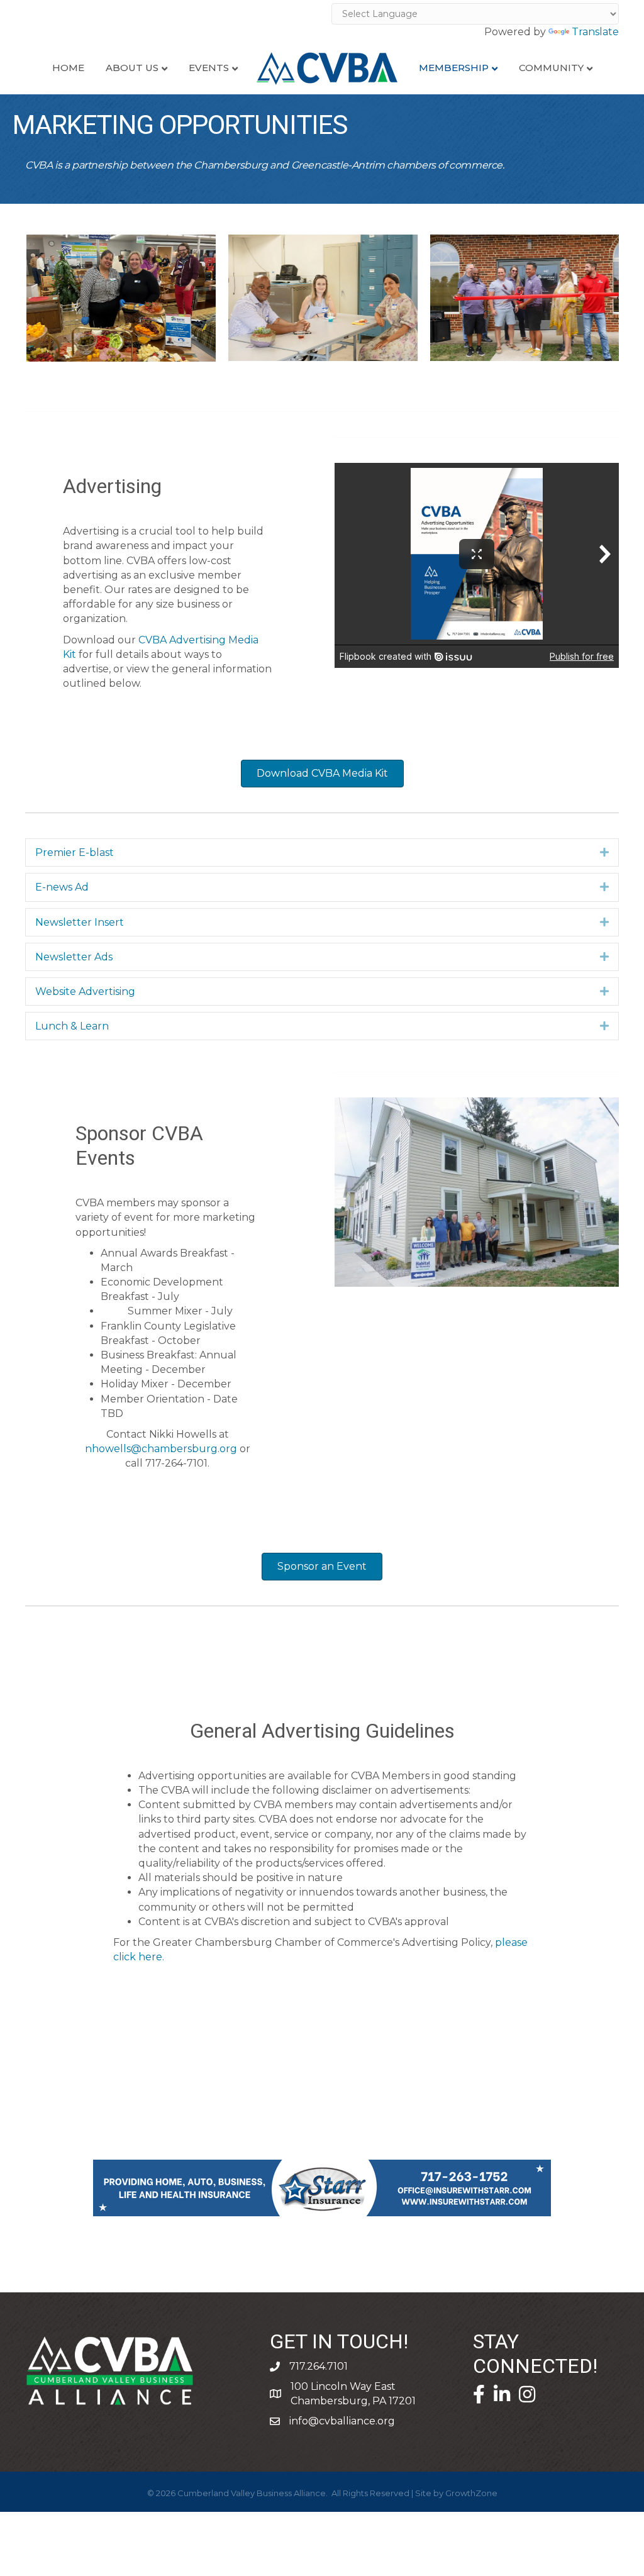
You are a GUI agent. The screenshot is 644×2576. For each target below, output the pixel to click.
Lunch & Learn (72, 1026)
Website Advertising (85, 991)
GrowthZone (471, 2493)
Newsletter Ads (74, 957)
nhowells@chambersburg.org (161, 1449)
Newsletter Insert (80, 922)
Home (68, 68)
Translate (595, 32)
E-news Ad (62, 887)
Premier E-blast (75, 852)
